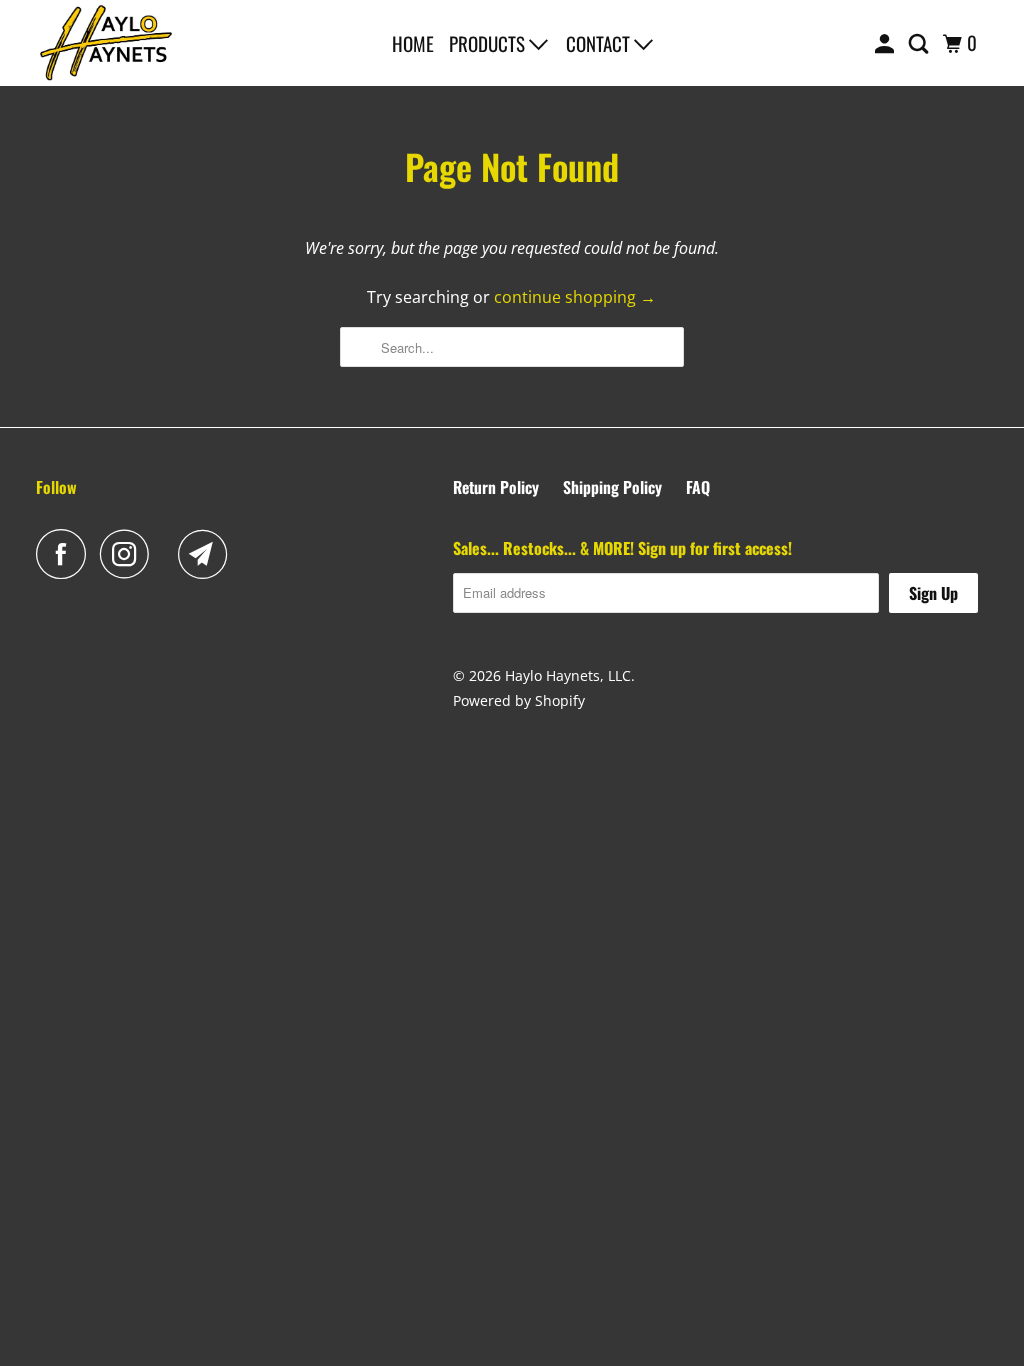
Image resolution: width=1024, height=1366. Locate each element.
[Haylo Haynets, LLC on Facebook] (66, 554)
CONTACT (600, 43)
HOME (413, 43)
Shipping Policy (612, 487)
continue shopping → (575, 297)
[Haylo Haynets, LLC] (107, 43)
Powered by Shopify (519, 700)
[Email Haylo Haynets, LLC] (208, 554)
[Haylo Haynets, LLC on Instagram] (130, 554)
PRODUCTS (489, 43)
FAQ (698, 487)
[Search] (920, 43)
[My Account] (886, 43)
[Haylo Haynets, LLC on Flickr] (169, 554)
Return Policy (496, 487)
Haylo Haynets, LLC (568, 675)
